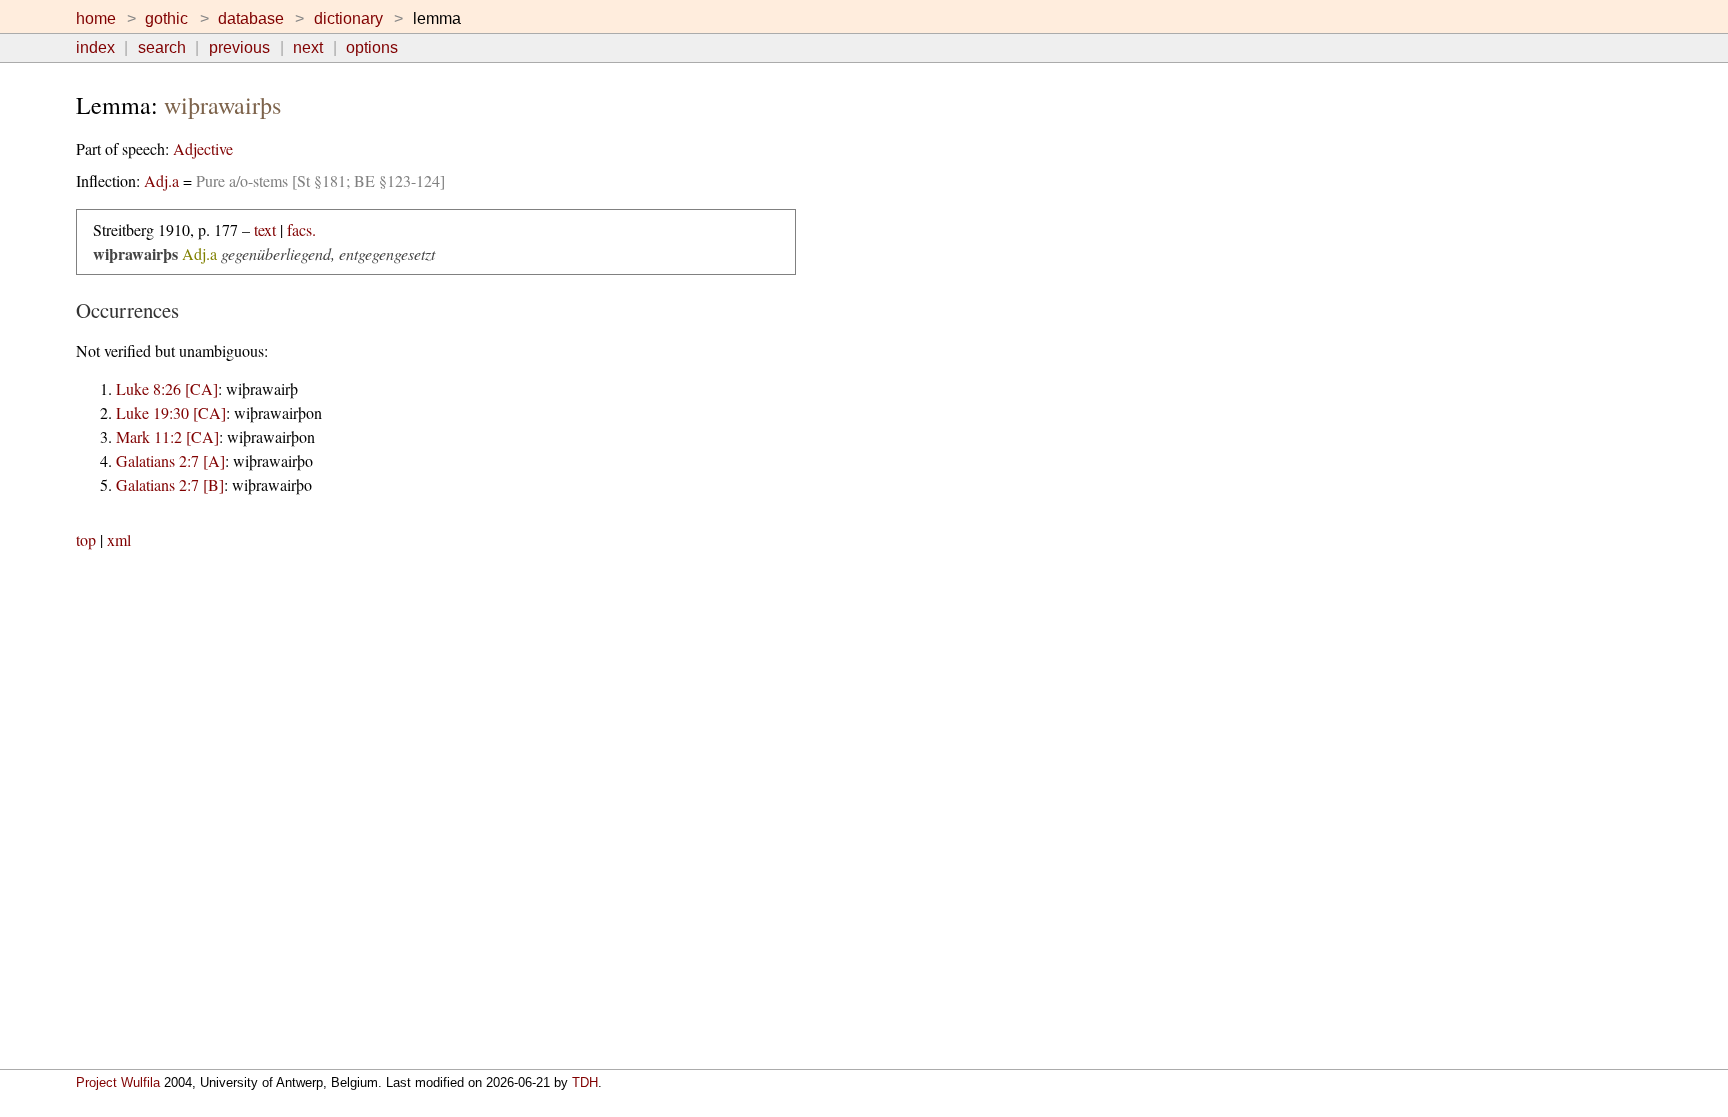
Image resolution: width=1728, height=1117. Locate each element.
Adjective (203, 148)
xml (119, 539)
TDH (585, 1082)
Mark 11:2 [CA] (167, 436)
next (308, 47)
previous (239, 47)
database (251, 18)
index (95, 47)
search (162, 47)
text (265, 229)
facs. (301, 229)
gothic (166, 18)
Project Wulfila (118, 1082)
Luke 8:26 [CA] (167, 388)
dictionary (348, 18)
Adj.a (161, 180)
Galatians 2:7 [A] (170, 460)
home (96, 18)
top (86, 539)
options (372, 47)
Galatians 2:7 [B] (170, 484)
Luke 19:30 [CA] (171, 412)
